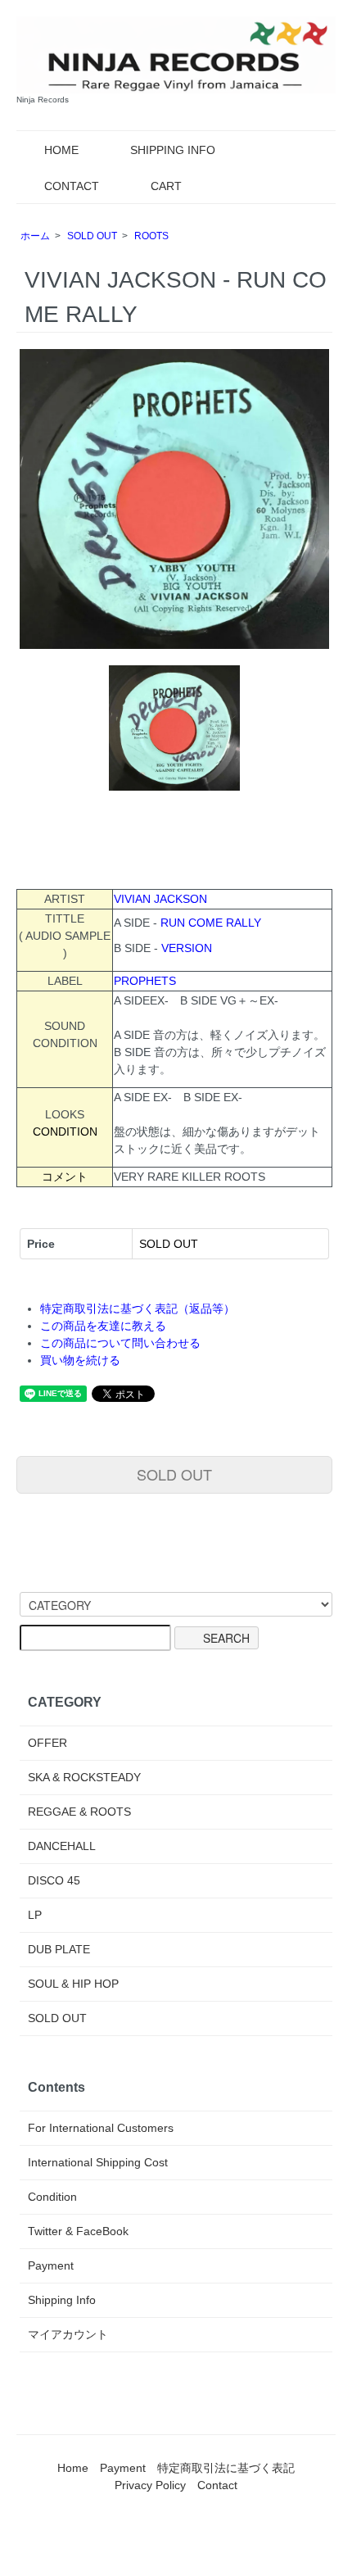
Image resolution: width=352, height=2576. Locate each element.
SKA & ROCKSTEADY (84, 1777)
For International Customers (101, 2128)
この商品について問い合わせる (120, 1343)
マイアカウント (68, 2334)
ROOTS (151, 236)
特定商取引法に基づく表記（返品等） (138, 1308)
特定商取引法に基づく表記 (226, 2468)
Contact (217, 2485)
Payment (51, 2265)
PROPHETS (145, 981)
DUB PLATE (59, 1949)
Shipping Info (62, 2300)
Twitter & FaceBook (78, 2231)
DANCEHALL (62, 1846)
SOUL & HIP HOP (73, 1984)
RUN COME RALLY (211, 923)
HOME (61, 150)
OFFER (47, 1743)
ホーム (35, 236)
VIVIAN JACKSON (160, 899)
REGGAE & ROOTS (79, 1812)
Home (73, 2468)
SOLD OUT (92, 236)
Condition (52, 2197)
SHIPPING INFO (173, 150)
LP (35, 1915)
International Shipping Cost (98, 2162)
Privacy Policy (150, 2485)
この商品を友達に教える (103, 1326)
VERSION (187, 948)
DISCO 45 (54, 1880)
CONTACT (72, 186)
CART (166, 186)
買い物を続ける (80, 1360)
